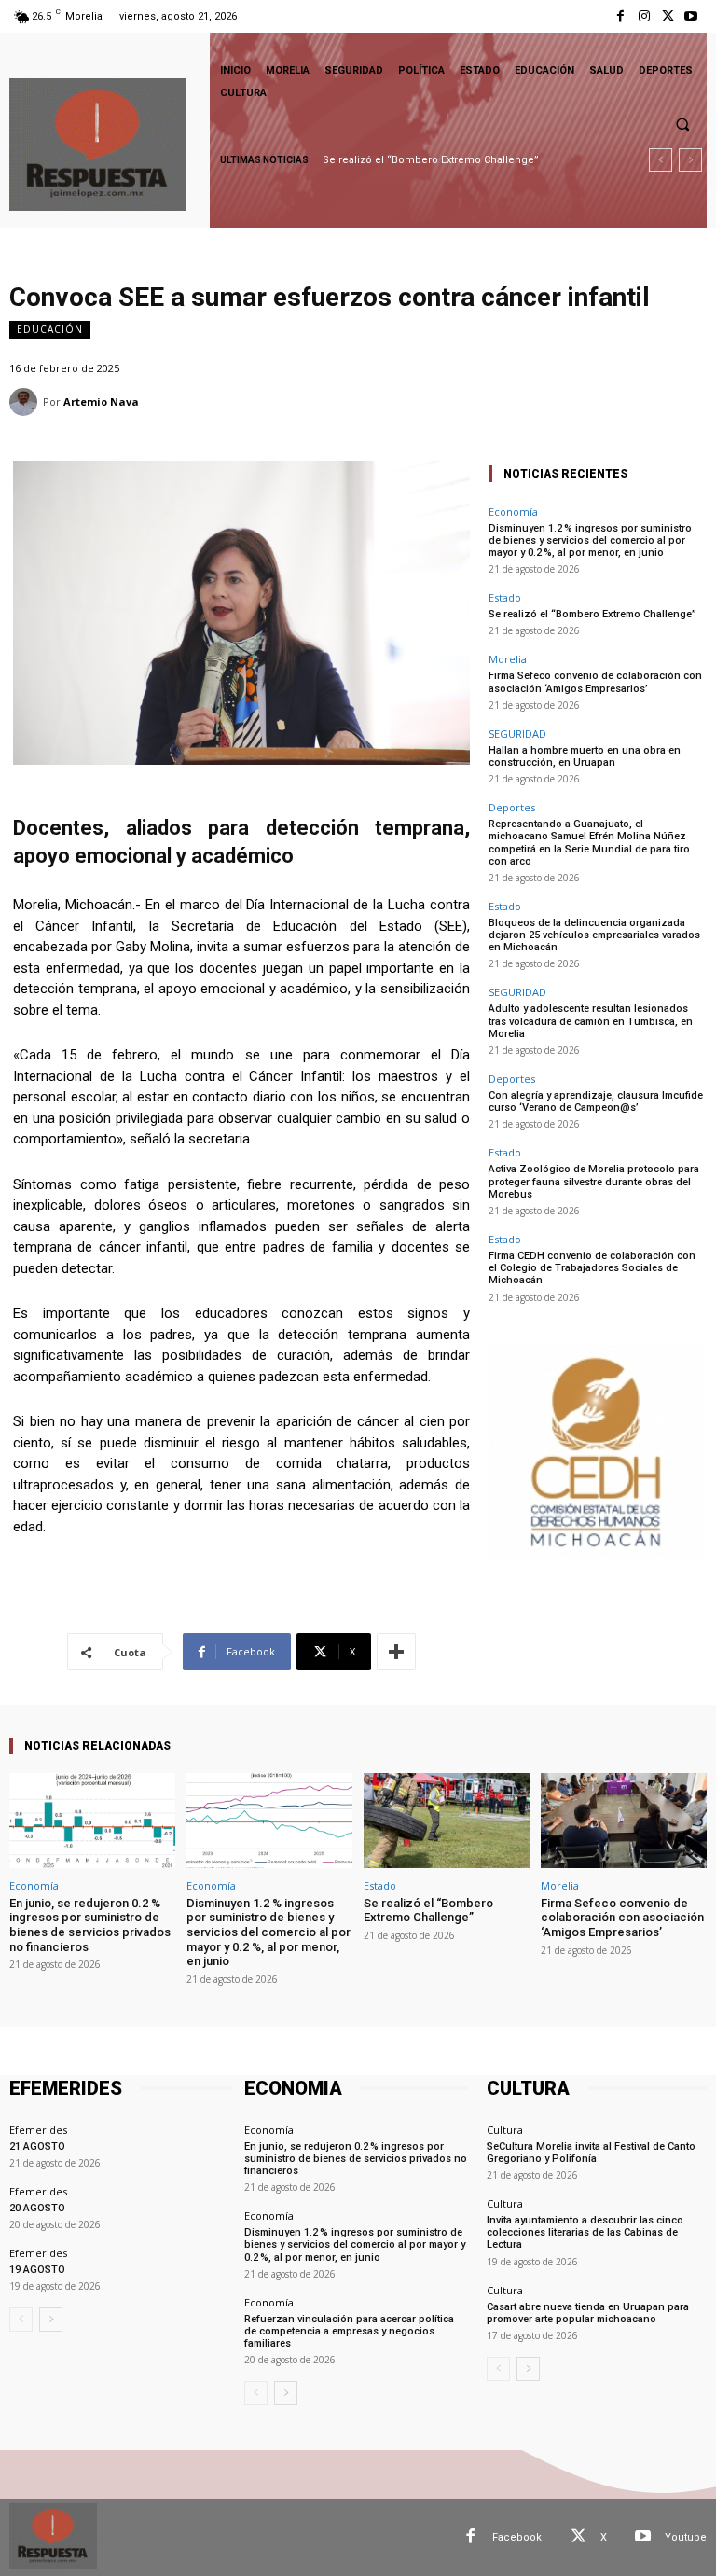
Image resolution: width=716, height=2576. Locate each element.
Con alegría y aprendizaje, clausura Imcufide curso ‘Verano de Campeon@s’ (596, 1101)
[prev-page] (21, 2320)
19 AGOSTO (37, 2270)
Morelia (508, 659)
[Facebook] (620, 16)
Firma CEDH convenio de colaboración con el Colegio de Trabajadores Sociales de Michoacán (592, 1268)
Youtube (686, 2537)
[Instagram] (644, 16)
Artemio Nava (101, 402)
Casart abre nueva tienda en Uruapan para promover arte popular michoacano (588, 2313)
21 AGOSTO (37, 2147)
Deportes (512, 807)
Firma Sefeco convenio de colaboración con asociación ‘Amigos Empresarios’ (595, 682)
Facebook (517, 2537)
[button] (682, 124)
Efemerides (38, 2130)
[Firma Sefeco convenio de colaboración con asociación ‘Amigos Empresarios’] (624, 1820)
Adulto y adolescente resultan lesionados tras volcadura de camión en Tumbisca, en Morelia (591, 1021)
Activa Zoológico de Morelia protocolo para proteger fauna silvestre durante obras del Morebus (594, 1181)
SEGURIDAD (517, 734)
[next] (690, 160)
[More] (396, 1652)
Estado (505, 597)
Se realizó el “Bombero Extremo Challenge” (592, 614)
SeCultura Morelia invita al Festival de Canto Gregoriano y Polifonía (591, 2153)
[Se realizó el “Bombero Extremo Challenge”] (447, 1820)
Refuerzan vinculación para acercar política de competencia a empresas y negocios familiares (349, 2331)
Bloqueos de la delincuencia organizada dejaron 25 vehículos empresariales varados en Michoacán (594, 935)
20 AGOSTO (37, 2208)
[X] (668, 16)
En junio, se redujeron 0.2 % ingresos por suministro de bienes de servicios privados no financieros (90, 1925)
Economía (513, 512)
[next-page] (51, 2320)
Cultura (505, 2130)
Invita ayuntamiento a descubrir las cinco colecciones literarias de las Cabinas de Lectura (585, 2232)
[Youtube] (691, 16)
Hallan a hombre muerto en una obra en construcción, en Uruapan (585, 756)
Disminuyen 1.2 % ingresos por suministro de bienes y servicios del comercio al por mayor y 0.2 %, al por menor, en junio (590, 540)
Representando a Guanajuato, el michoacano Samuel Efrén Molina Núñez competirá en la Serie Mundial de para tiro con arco (589, 843)
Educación (50, 329)
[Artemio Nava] (26, 402)
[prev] (661, 160)
